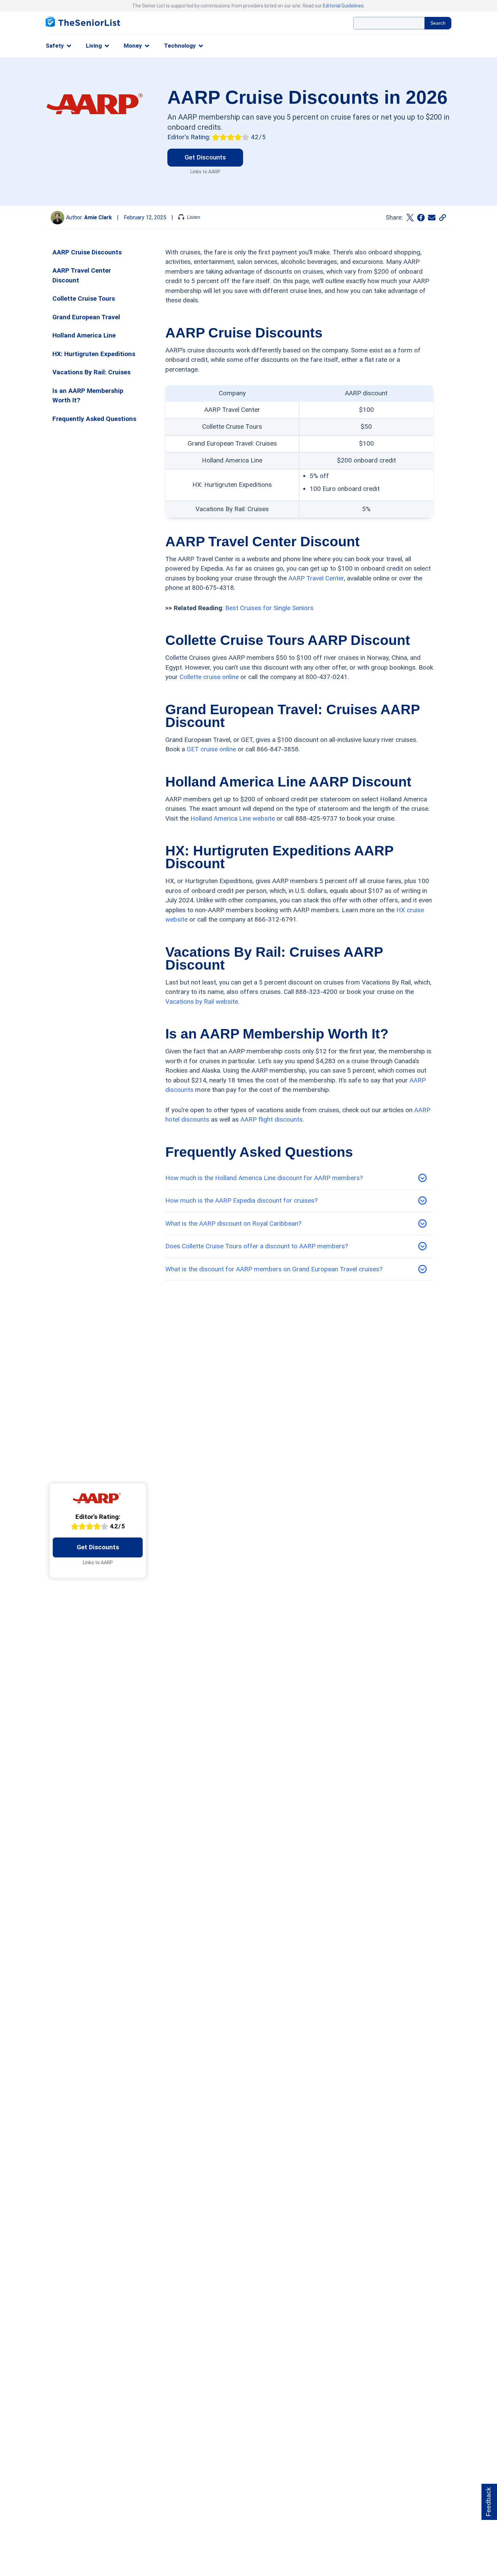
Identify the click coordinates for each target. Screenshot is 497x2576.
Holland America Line (84, 335)
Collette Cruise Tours (84, 298)
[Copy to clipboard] (443, 218)
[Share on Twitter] (410, 218)
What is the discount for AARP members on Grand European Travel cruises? (274, 1269)
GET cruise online (211, 749)
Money (133, 46)
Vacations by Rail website (202, 1002)
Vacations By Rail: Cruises (91, 372)
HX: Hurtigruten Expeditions (94, 354)
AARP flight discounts (271, 1119)
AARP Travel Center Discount (82, 275)
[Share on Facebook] (421, 218)
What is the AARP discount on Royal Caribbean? (233, 1223)
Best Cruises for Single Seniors (269, 608)
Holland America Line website (233, 818)
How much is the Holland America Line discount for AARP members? (264, 1178)
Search (438, 23)
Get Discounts (205, 157)
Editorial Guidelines (343, 6)
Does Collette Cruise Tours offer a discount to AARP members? (257, 1246)
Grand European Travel (86, 317)
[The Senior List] (83, 23)
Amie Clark (98, 217)
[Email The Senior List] (432, 218)
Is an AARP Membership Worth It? (88, 396)
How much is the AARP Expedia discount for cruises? (241, 1201)
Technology (180, 46)
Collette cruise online (209, 677)
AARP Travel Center (316, 578)
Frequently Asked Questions (94, 419)
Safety (55, 46)
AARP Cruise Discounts (87, 252)
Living (94, 46)
